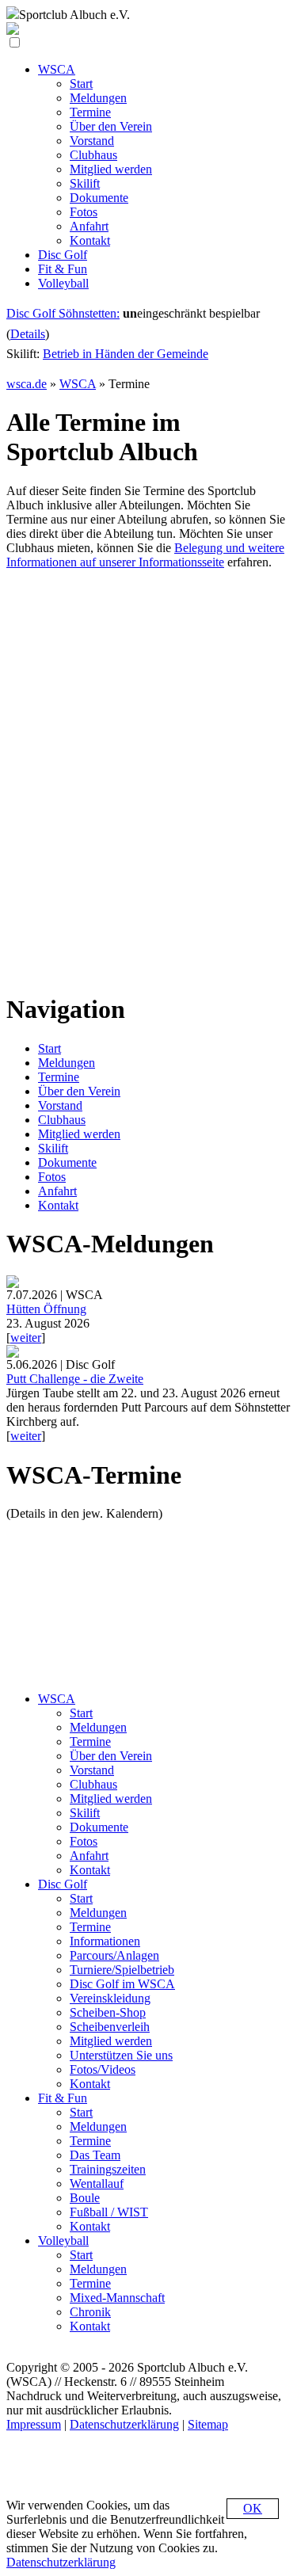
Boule (85, 2198)
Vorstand (60, 1105)
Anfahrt (57, 1191)
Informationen (105, 1941)
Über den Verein (79, 1091)
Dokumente (67, 1162)
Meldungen (67, 1063)
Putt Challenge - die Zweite (75, 1379)
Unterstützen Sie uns (121, 2055)
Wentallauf (97, 2184)
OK (253, 2508)
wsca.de (27, 384)
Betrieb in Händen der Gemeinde (126, 354)
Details (28, 334)
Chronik (90, 2312)
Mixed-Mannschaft (117, 2298)
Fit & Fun (63, 2098)
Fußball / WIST (109, 2212)
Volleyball (63, 2241)
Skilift (53, 1148)
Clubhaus (62, 1120)
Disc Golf (63, 1884)
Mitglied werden (79, 1134)
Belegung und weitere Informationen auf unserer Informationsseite (145, 555)
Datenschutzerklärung (124, 2424)
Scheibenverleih (110, 2027)
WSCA (78, 384)
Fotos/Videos (103, 2069)
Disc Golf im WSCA (122, 1984)
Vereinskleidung (110, 1998)
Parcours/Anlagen (114, 1955)
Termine (59, 1077)
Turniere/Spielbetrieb (122, 1970)
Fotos (52, 1177)
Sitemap (208, 2424)
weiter (26, 1338)
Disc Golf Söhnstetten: (63, 313)
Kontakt (58, 1205)
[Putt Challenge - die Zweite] (13, 1353)
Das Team (95, 2155)
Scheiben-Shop (108, 2012)
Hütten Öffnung (46, 1309)
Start (49, 1048)
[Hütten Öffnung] (13, 1284)
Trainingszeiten (108, 2169)
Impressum (34, 2424)
